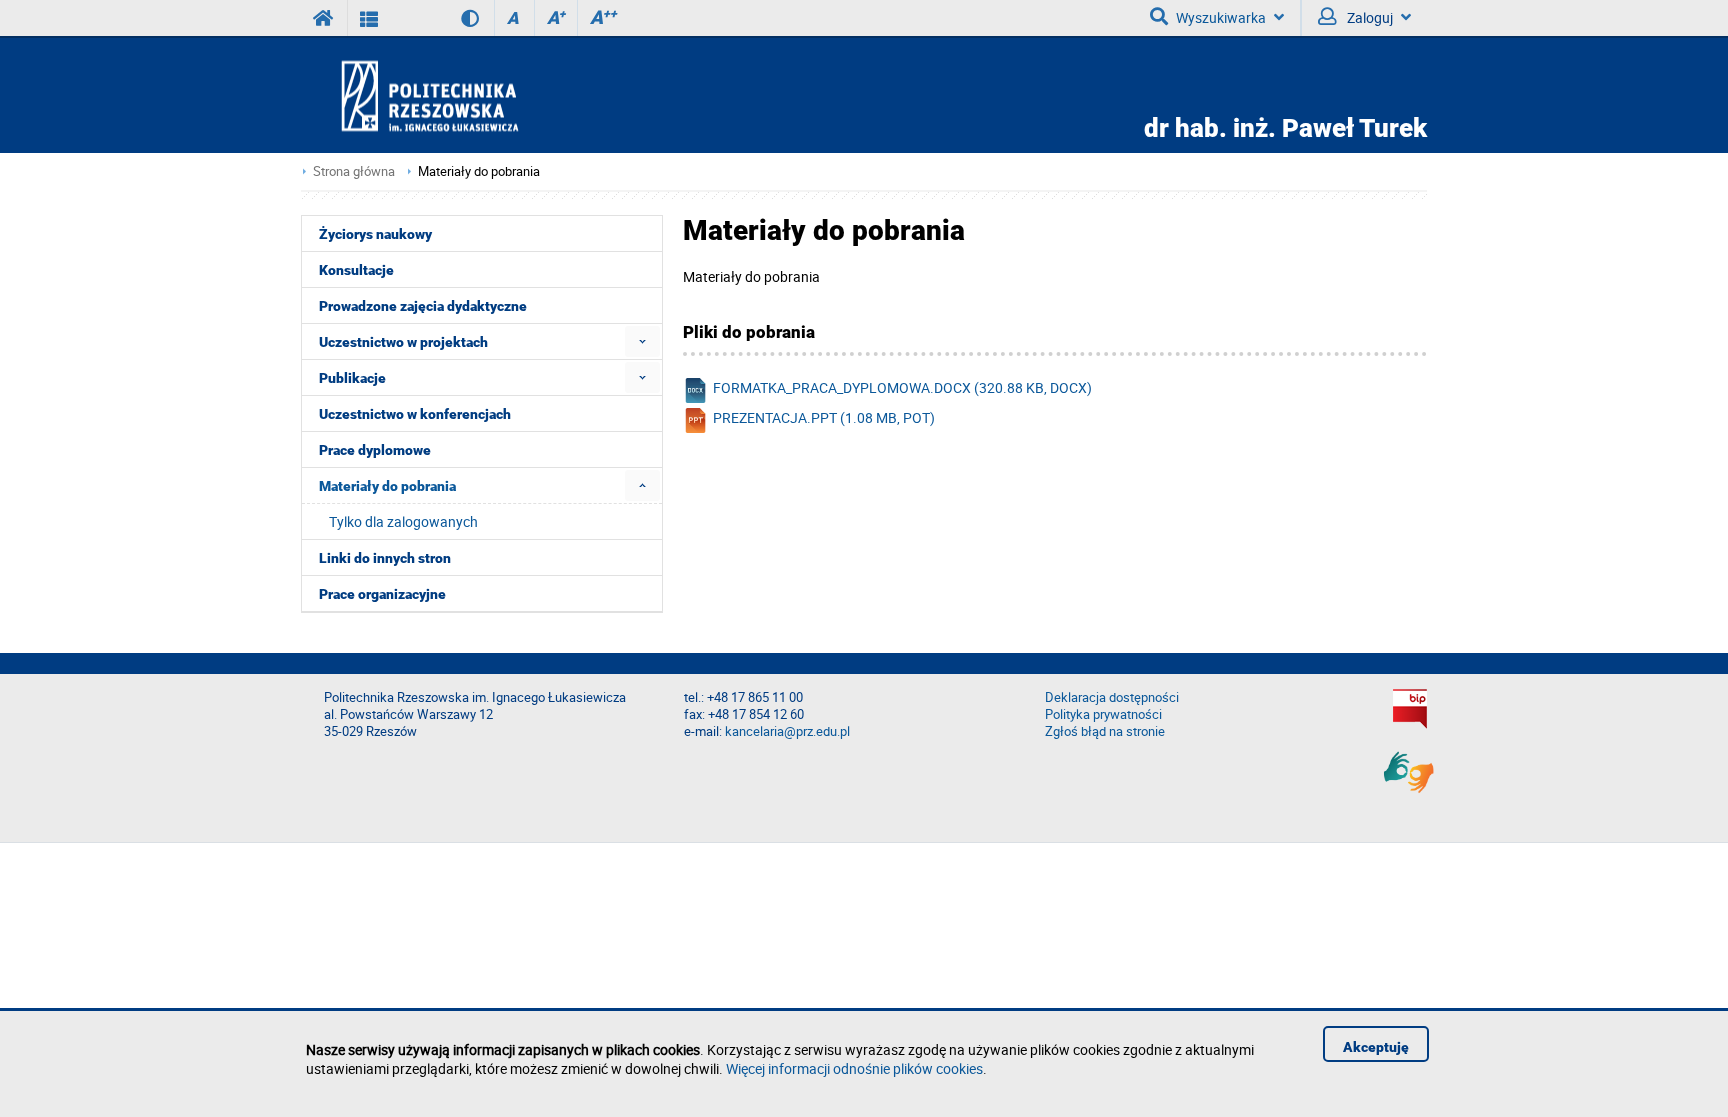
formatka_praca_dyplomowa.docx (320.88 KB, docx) (902, 387)
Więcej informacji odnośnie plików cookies (854, 1068)
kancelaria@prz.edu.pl (787, 731)
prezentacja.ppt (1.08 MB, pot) (824, 417)
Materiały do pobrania (479, 171)
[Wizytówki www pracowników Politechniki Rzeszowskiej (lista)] (369, 18)
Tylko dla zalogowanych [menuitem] (403, 521)
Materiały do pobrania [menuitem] (387, 486)
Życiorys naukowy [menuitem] (375, 234)
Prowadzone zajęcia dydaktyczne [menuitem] (423, 306)
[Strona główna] (487, 95)
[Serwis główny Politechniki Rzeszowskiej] (324, 18)
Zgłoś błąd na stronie (1105, 731)
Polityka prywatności (1103, 714)
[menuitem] (642, 341)
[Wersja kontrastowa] (455, 18)
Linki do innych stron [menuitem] (385, 558)
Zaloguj (1368, 17)
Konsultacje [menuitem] (356, 270)
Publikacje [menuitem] (352, 378)
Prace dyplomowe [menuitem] (375, 450)
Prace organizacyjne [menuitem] (382, 594)
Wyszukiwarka (1221, 17)
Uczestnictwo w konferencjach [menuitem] (415, 414)
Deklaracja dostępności (1112, 697)
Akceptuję (1376, 1047)
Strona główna (354, 171)
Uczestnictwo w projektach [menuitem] (403, 342)
